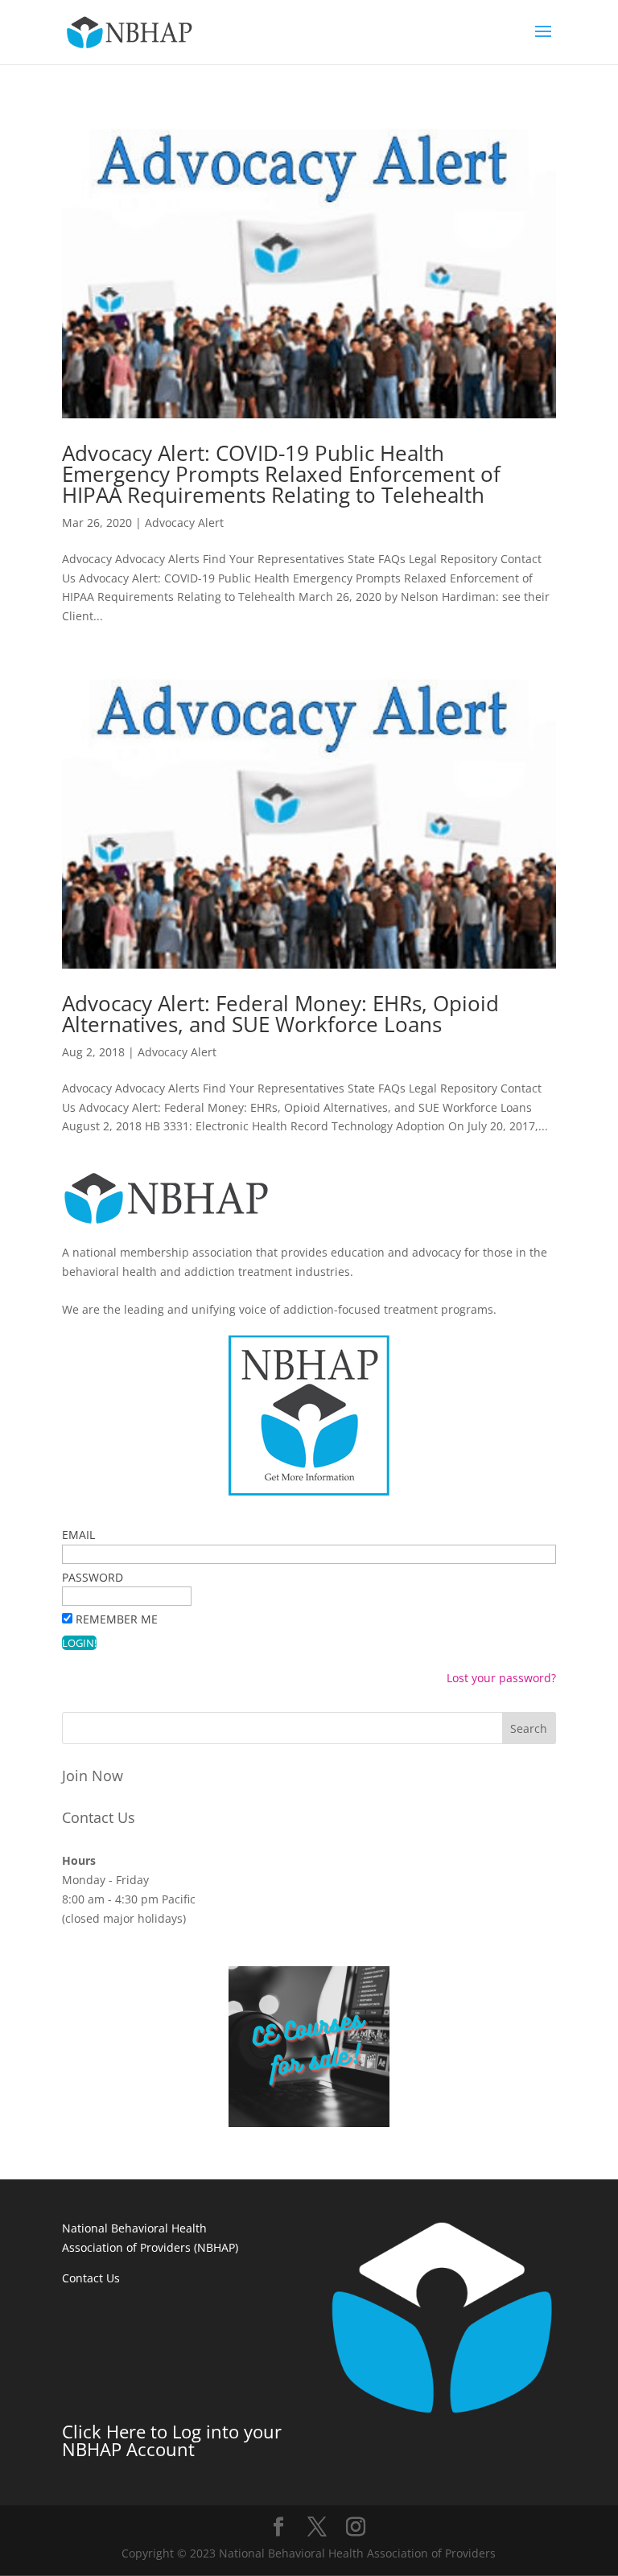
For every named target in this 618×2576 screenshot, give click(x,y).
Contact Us (99, 1817)
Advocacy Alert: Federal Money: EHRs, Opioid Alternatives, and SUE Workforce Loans (280, 1014)
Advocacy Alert (184, 523)
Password (93, 1577)
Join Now (93, 1776)
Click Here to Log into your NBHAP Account (172, 2440)
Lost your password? (501, 1678)
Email (78, 1535)
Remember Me (117, 1619)
